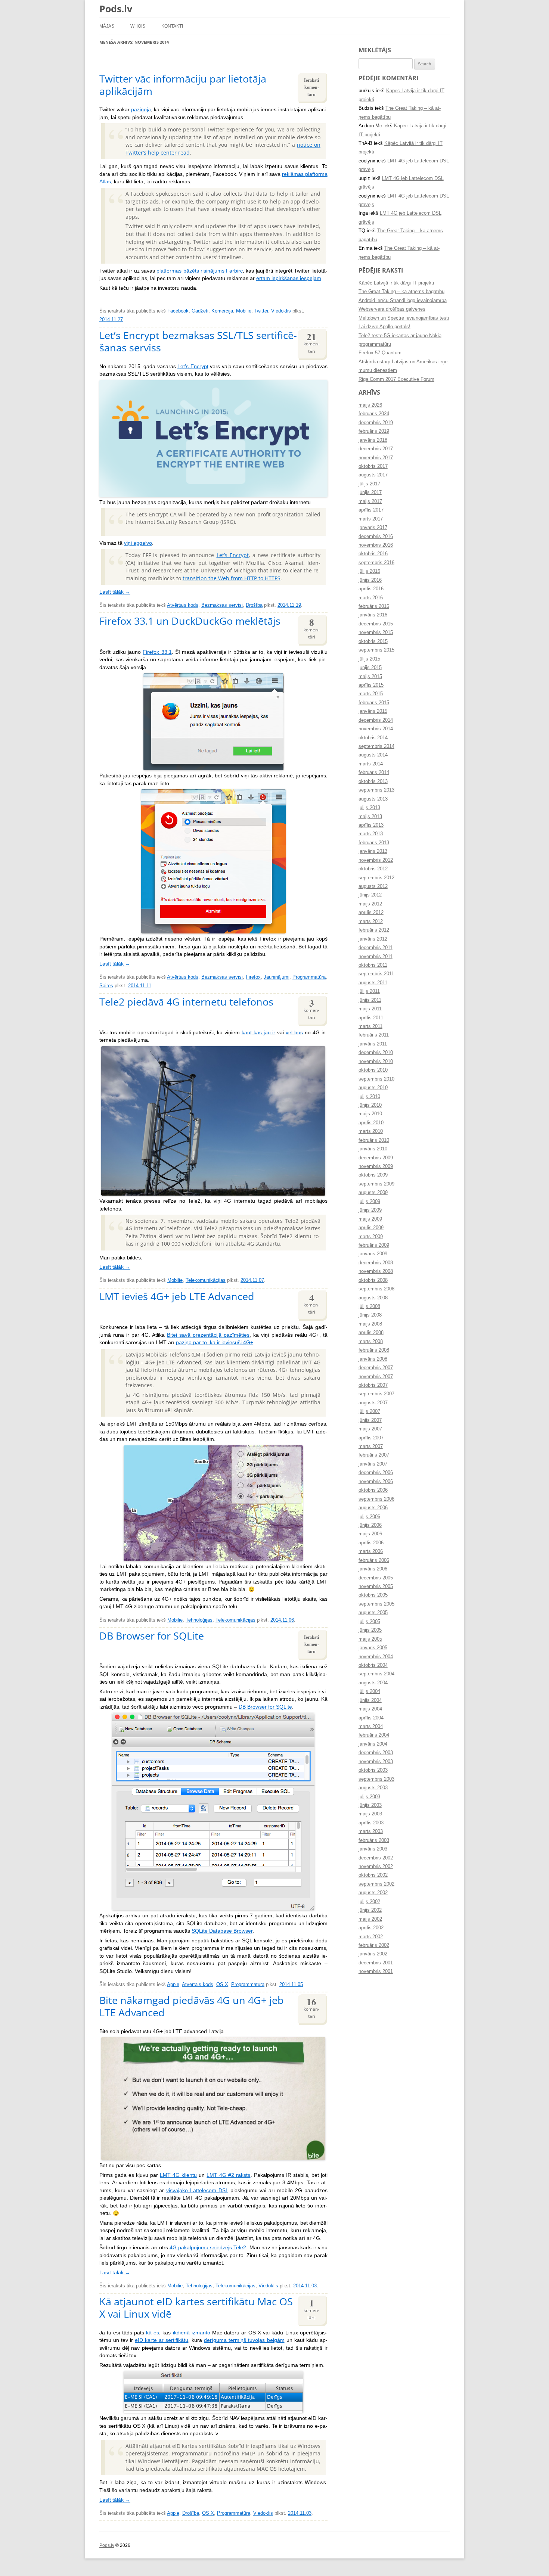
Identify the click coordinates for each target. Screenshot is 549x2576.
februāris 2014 (374, 773)
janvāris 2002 (373, 1954)
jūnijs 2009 (370, 1210)
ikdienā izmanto (192, 2333)
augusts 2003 (373, 1788)
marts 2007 (371, 1447)
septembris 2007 (376, 1394)
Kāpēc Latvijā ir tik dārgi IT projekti (396, 283)
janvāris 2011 (373, 1044)
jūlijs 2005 (369, 1622)
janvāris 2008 (373, 1359)
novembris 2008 (376, 1271)
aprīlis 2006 (371, 1543)
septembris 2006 (376, 1499)
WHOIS (138, 26)
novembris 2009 (376, 1166)
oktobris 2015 (373, 641)
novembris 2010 (376, 1062)
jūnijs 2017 (370, 492)
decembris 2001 (376, 1963)
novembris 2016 (376, 545)
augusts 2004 (373, 1683)
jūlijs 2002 (369, 1902)
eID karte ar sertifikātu (162, 2340)
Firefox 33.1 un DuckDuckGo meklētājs (190, 621)
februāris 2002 (374, 1945)
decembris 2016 (376, 537)
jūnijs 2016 (370, 580)
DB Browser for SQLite (152, 1636)
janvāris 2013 (373, 851)
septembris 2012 (376, 878)
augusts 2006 (373, 1508)
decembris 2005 (376, 1578)
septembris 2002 (376, 1884)
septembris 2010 (376, 1079)
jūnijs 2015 (370, 668)
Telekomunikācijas (206, 1280)
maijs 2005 (370, 1639)
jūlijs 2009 (369, 1202)
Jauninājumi (277, 977)
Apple (173, 1985)
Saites (106, 986)
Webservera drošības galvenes (392, 309)
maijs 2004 (370, 1709)
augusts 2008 (373, 1298)
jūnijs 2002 (370, 1910)
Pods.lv (116, 9)
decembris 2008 (376, 1263)
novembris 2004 (376, 1657)
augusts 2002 (373, 1893)
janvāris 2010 (373, 1149)
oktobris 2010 (373, 1070)
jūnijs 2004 (370, 1700)
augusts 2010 (373, 1088)
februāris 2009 (374, 1245)
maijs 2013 (370, 817)
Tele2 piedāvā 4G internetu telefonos (186, 1002)
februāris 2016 (374, 606)
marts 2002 (371, 1937)
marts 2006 (371, 1551)
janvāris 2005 (373, 1648)
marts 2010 (371, 1131)
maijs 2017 (370, 501)
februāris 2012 (374, 930)
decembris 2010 (376, 1053)
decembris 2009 (376, 1158)
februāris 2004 (374, 1735)
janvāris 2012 (373, 939)
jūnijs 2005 (370, 1630)
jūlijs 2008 (369, 1306)
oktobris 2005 (373, 1595)
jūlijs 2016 (369, 571)
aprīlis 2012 (371, 913)
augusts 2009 (373, 1193)
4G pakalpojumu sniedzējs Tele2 (208, 2248)
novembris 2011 (376, 957)
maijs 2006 (370, 1534)
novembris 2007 (376, 1377)
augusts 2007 (373, 1403)
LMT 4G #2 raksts (228, 2175)
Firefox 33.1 (157, 652)
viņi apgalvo (138, 543)
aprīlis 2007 (371, 1438)
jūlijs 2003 (369, 1797)
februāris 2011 (374, 1035)
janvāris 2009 (373, 1254)
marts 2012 (371, 922)
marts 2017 (371, 519)
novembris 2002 (376, 1867)
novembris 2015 (376, 633)
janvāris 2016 (373, 615)
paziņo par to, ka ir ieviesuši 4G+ (215, 1343)
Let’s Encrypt (193, 366)
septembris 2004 (376, 1674)
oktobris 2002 (373, 1875)
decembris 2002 (376, 1858)
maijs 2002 (370, 1919)
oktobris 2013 (373, 781)
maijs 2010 (370, 1114)
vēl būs (294, 1033)
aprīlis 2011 (371, 1018)
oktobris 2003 (373, 1770)
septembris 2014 (376, 746)
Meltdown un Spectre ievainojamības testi (404, 318)
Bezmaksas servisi (222, 605)
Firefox (253, 977)
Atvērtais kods (183, 605)
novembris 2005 (376, 1587)
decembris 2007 (376, 1368)
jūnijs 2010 (370, 1105)
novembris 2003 (376, 1762)
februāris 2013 (374, 843)
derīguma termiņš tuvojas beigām (244, 2340)
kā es (153, 2333)
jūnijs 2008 (370, 1315)
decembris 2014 (376, 720)
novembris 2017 (376, 458)
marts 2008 (371, 1342)
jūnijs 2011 (370, 1000)
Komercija (222, 311)
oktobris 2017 (373, 466)
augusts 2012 (373, 886)
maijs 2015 (370, 677)
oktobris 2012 (373, 869)
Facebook (178, 311)
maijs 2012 (370, 904)
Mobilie (244, 311)
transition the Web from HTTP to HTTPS (232, 578)
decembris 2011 (376, 948)
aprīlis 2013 (371, 825)
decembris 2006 (376, 1473)
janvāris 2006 (373, 1569)
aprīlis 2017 (371, 510)
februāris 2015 (374, 703)
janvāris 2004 (373, 1744)
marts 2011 (370, 1026)
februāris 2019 (374, 431)
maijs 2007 (370, 1429)
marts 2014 (371, 764)
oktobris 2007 (373, 1385)
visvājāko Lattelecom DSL (197, 2190)
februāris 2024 (374, 414)
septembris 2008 (376, 1289)
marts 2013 (371, 834)
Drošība (254, 605)
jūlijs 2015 (369, 659)
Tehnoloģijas (199, 1620)
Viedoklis (281, 311)
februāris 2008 (374, 1350)
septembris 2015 (376, 650)
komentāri (311, 342)
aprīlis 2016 (371, 589)
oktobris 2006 (373, 1490)
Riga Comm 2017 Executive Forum (396, 379)
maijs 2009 (370, 1219)
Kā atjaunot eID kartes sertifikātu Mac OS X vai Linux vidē (196, 2308)
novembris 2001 (376, 1971)
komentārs (311, 2308)
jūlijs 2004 (369, 1691)
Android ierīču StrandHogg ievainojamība (403, 301)
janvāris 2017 (373, 528)
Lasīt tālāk (115, 592)
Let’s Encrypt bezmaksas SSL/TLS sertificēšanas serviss (198, 341)
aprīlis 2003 (371, 1823)
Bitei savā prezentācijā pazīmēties (208, 1335)
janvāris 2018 (373, 440)
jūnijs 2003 (370, 1805)
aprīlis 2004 (371, 1718)
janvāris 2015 (373, 711)
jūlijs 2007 (369, 1411)
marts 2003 (371, 1831)
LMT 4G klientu (178, 2175)
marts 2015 (371, 694)
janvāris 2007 (373, 1464)
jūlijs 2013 (369, 808)
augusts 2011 (373, 983)
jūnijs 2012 (370, 895)
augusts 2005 (373, 1613)
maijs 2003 (370, 1814)
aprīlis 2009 (371, 1228)
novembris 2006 (376, 1482)
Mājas (107, 26)
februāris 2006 (374, 1560)
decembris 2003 (376, 1753)
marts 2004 (371, 1727)
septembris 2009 (376, 1184)
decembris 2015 (376, 624)
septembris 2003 (376, 1779)
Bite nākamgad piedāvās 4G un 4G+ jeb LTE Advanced (192, 2006)
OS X (222, 1985)
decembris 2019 (376, 423)
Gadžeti (200, 311)
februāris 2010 (374, 1140)
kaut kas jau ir (259, 1033)
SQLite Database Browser (222, 1931)
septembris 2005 (376, 1604)
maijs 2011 (370, 1009)
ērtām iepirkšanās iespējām (289, 278)
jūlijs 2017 (369, 484)
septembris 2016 (376, 563)
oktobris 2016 (373, 554)
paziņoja (141, 110)
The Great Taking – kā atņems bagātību (401, 292)
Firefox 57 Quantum (380, 353)
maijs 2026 (370, 405)
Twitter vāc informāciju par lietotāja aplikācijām (183, 85)
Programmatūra (309, 977)
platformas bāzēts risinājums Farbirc (200, 271)
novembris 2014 (376, 729)
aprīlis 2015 (371, 685)
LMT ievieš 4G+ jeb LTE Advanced (177, 1296)
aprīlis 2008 (371, 1333)
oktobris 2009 (373, 1175)
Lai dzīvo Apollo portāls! (384, 327)
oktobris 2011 (373, 965)
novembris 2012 (376, 860)
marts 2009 (371, 1237)
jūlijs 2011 (369, 991)
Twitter (261, 311)
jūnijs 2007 (370, 1420)
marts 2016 (371, 598)
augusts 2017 (373, 475)
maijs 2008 (370, 1324)
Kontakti (172, 26)
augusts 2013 (373, 799)
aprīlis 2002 (371, 1928)
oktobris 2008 (373, 1280)
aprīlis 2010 (371, 1123)
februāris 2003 (374, 1840)
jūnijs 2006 (370, 1525)
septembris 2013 (376, 790)
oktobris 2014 (373, 738)
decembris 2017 (376, 449)
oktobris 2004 (373, 1665)
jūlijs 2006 (369, 1517)
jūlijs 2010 (369, 1097)
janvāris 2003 (373, 1849)
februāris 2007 (374, 1455)
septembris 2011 (376, 974)
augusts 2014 (373, 755)
